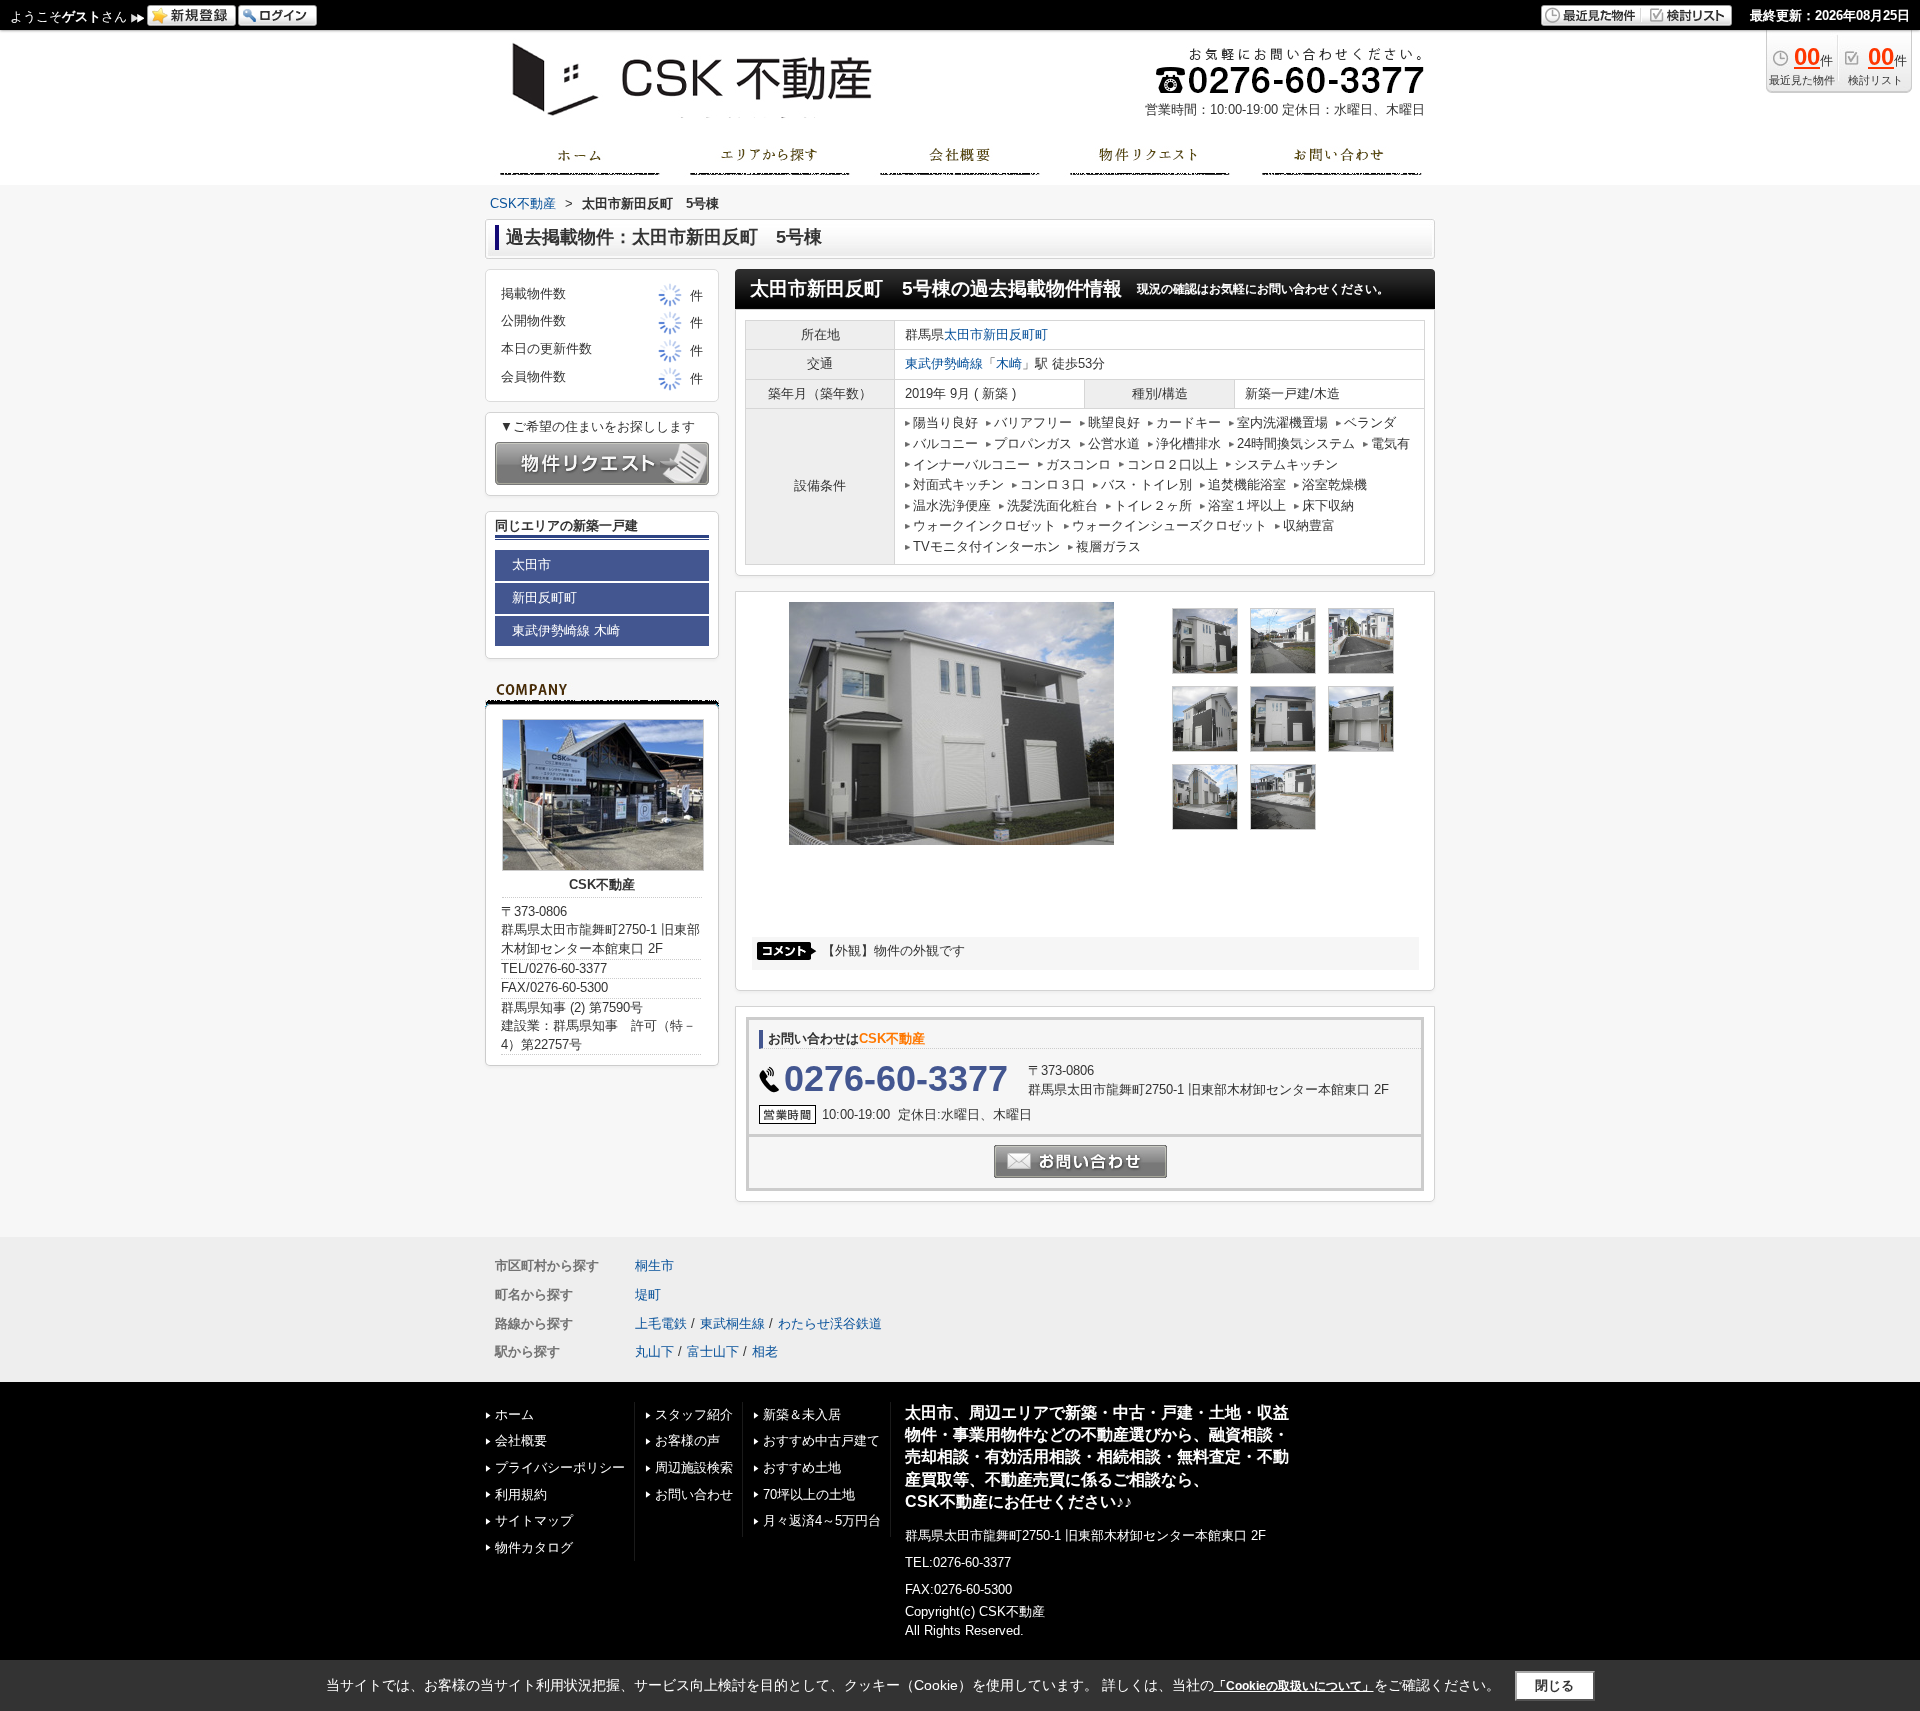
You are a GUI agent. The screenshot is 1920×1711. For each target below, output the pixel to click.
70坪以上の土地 (809, 1494)
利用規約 (521, 1494)
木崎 (1009, 363)
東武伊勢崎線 (944, 363)
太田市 (963, 334)
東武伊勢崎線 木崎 (566, 630)
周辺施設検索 (694, 1467)
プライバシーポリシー (560, 1467)
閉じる (1554, 1685)
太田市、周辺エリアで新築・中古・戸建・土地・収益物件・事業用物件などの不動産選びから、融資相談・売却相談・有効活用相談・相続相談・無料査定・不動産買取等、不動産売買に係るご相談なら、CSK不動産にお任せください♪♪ (1097, 1457)
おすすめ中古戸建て (821, 1440)
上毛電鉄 (661, 1323)
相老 (765, 1351)
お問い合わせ (694, 1494)
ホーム (514, 1414)
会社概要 (521, 1440)
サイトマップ (534, 1520)
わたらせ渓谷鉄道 (830, 1323)
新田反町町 (1015, 334)
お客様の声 (687, 1440)
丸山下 (654, 1351)
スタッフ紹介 (694, 1414)
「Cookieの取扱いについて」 (1294, 1686)
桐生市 (654, 1265)
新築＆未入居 (802, 1414)
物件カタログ (534, 1547)
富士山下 (713, 1351)
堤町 (648, 1294)
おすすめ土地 (802, 1467)
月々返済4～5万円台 (822, 1520)
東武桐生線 (732, 1323)
